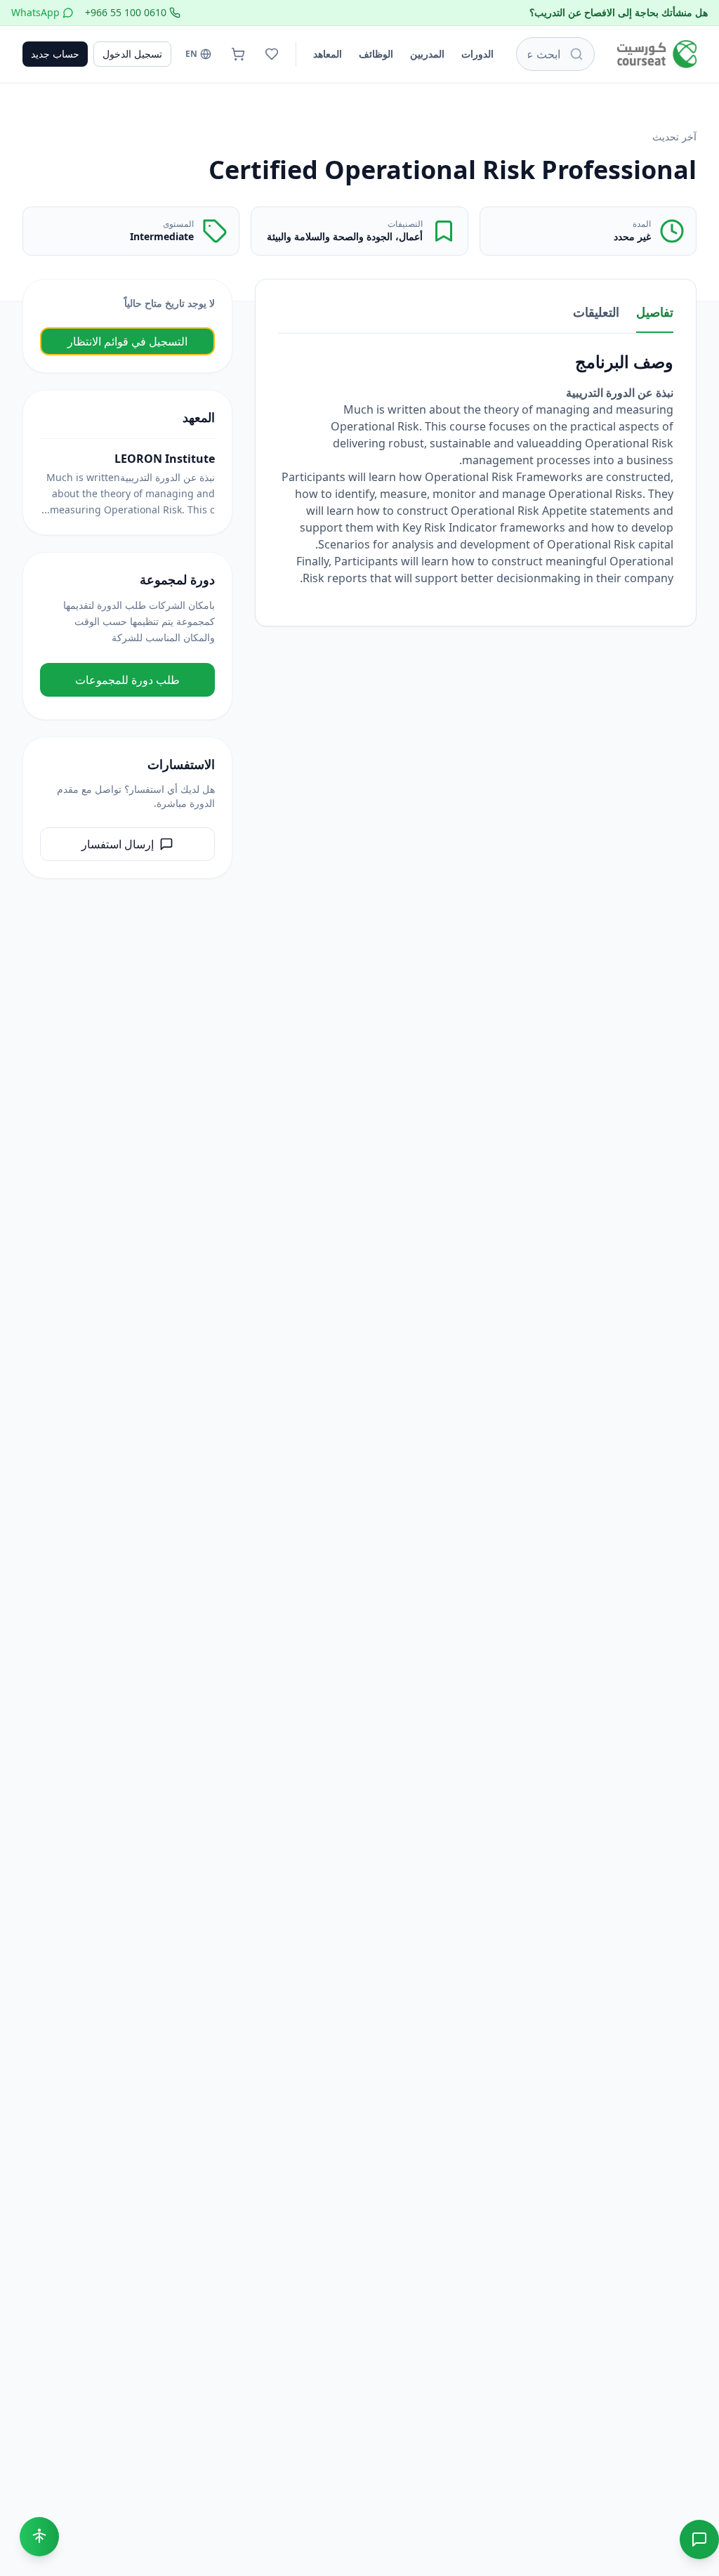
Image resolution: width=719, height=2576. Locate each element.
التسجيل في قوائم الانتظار (127, 341)
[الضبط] (39, 2537)
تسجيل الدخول (132, 54)
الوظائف (376, 54)
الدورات (477, 54)
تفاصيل (655, 312)
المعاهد (328, 54)
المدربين (427, 54)
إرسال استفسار (118, 844)
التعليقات (596, 312)
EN (191, 54)
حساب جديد (55, 54)
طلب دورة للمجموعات (127, 680)
